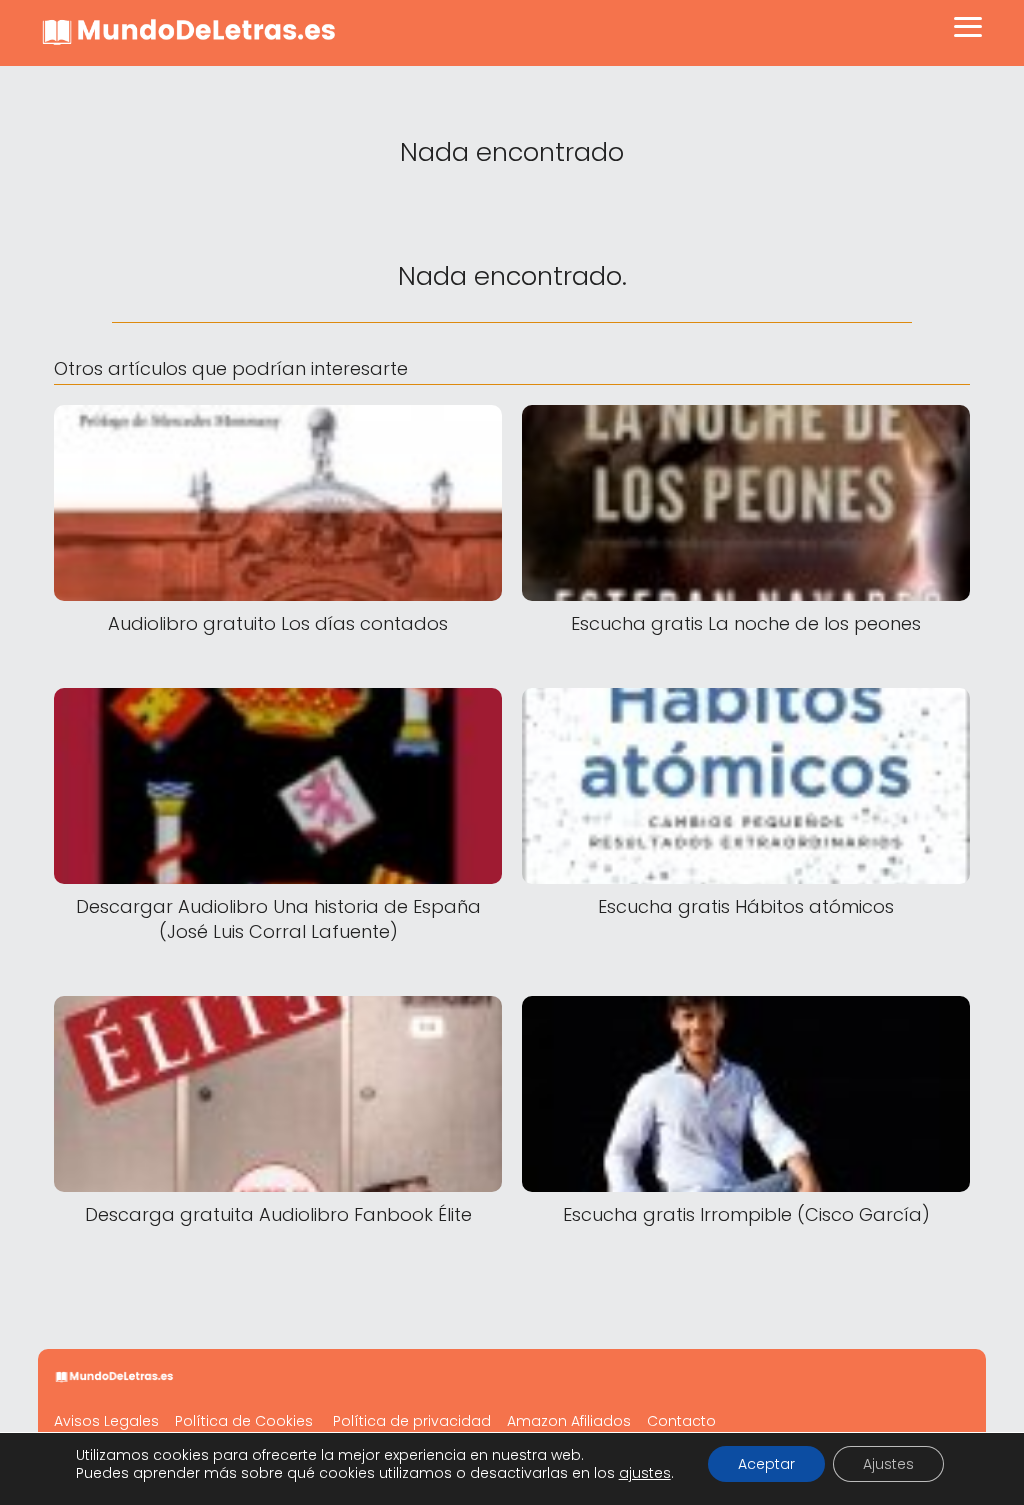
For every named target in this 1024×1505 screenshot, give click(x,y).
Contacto (681, 1421)
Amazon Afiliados (569, 1421)
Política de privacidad (412, 1421)
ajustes (645, 1473)
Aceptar (766, 1464)
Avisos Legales (106, 1421)
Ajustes (888, 1464)
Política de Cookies (244, 1421)
